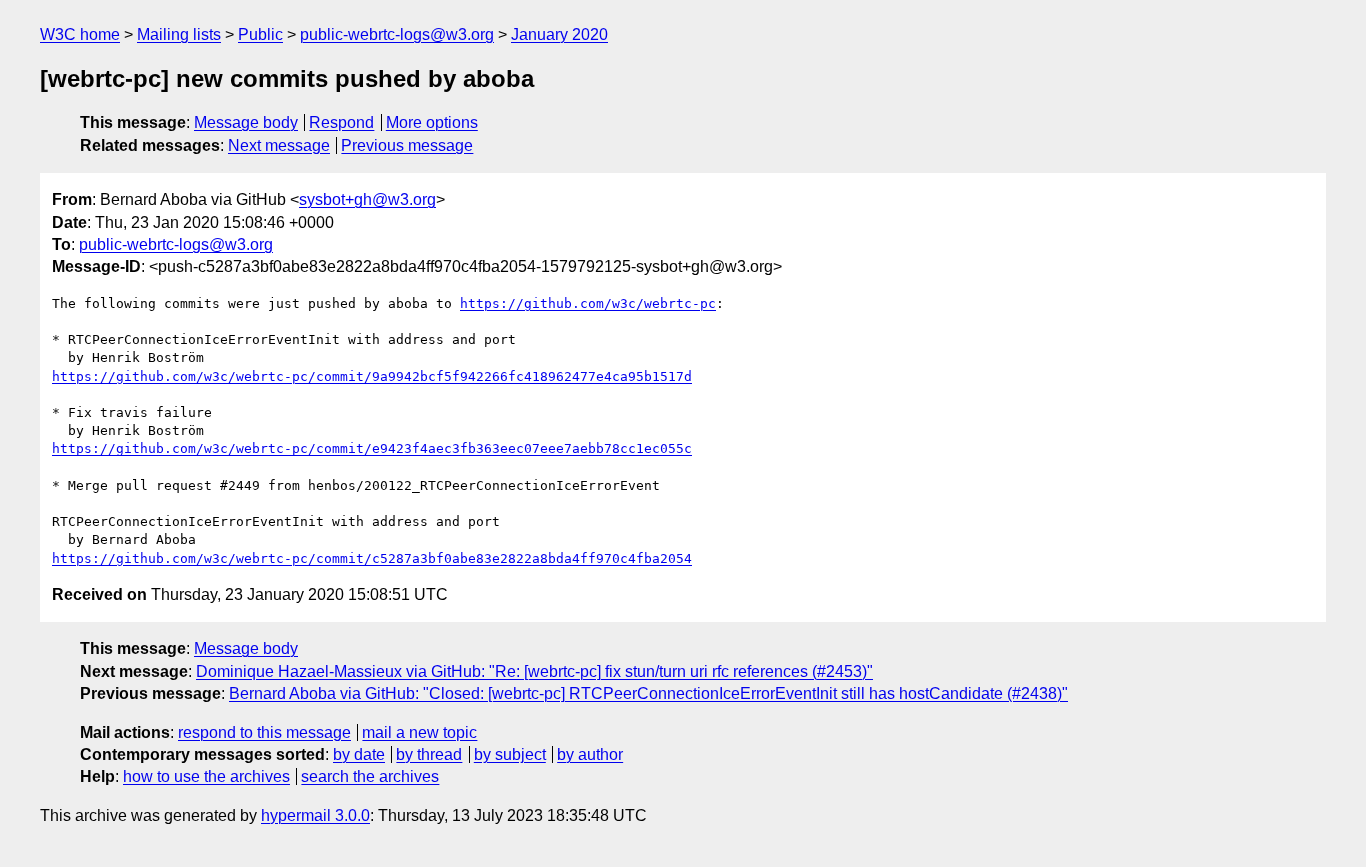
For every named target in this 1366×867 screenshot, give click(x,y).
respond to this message (264, 732)
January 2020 (559, 34)
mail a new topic (419, 732)
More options (432, 122)
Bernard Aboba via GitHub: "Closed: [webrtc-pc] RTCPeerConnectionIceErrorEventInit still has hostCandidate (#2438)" (648, 693)
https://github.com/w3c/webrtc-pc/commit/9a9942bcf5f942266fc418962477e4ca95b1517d (372, 376)
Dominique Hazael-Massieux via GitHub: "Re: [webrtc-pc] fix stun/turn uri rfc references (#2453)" (534, 671)
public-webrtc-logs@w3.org (397, 34)
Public (260, 34)
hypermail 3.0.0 (315, 815)
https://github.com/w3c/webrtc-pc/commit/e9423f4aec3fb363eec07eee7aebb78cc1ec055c (372, 448)
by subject (510, 754)
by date (359, 754)
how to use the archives (206, 776)
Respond (341, 122)
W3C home (80, 34)
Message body (246, 122)
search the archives (370, 776)
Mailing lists (179, 34)
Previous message (407, 145)
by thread (429, 754)
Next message (279, 145)
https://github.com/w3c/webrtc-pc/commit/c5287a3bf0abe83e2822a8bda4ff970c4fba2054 (372, 558)
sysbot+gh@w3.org (367, 199)
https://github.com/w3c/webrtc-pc (588, 303)
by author (590, 754)
